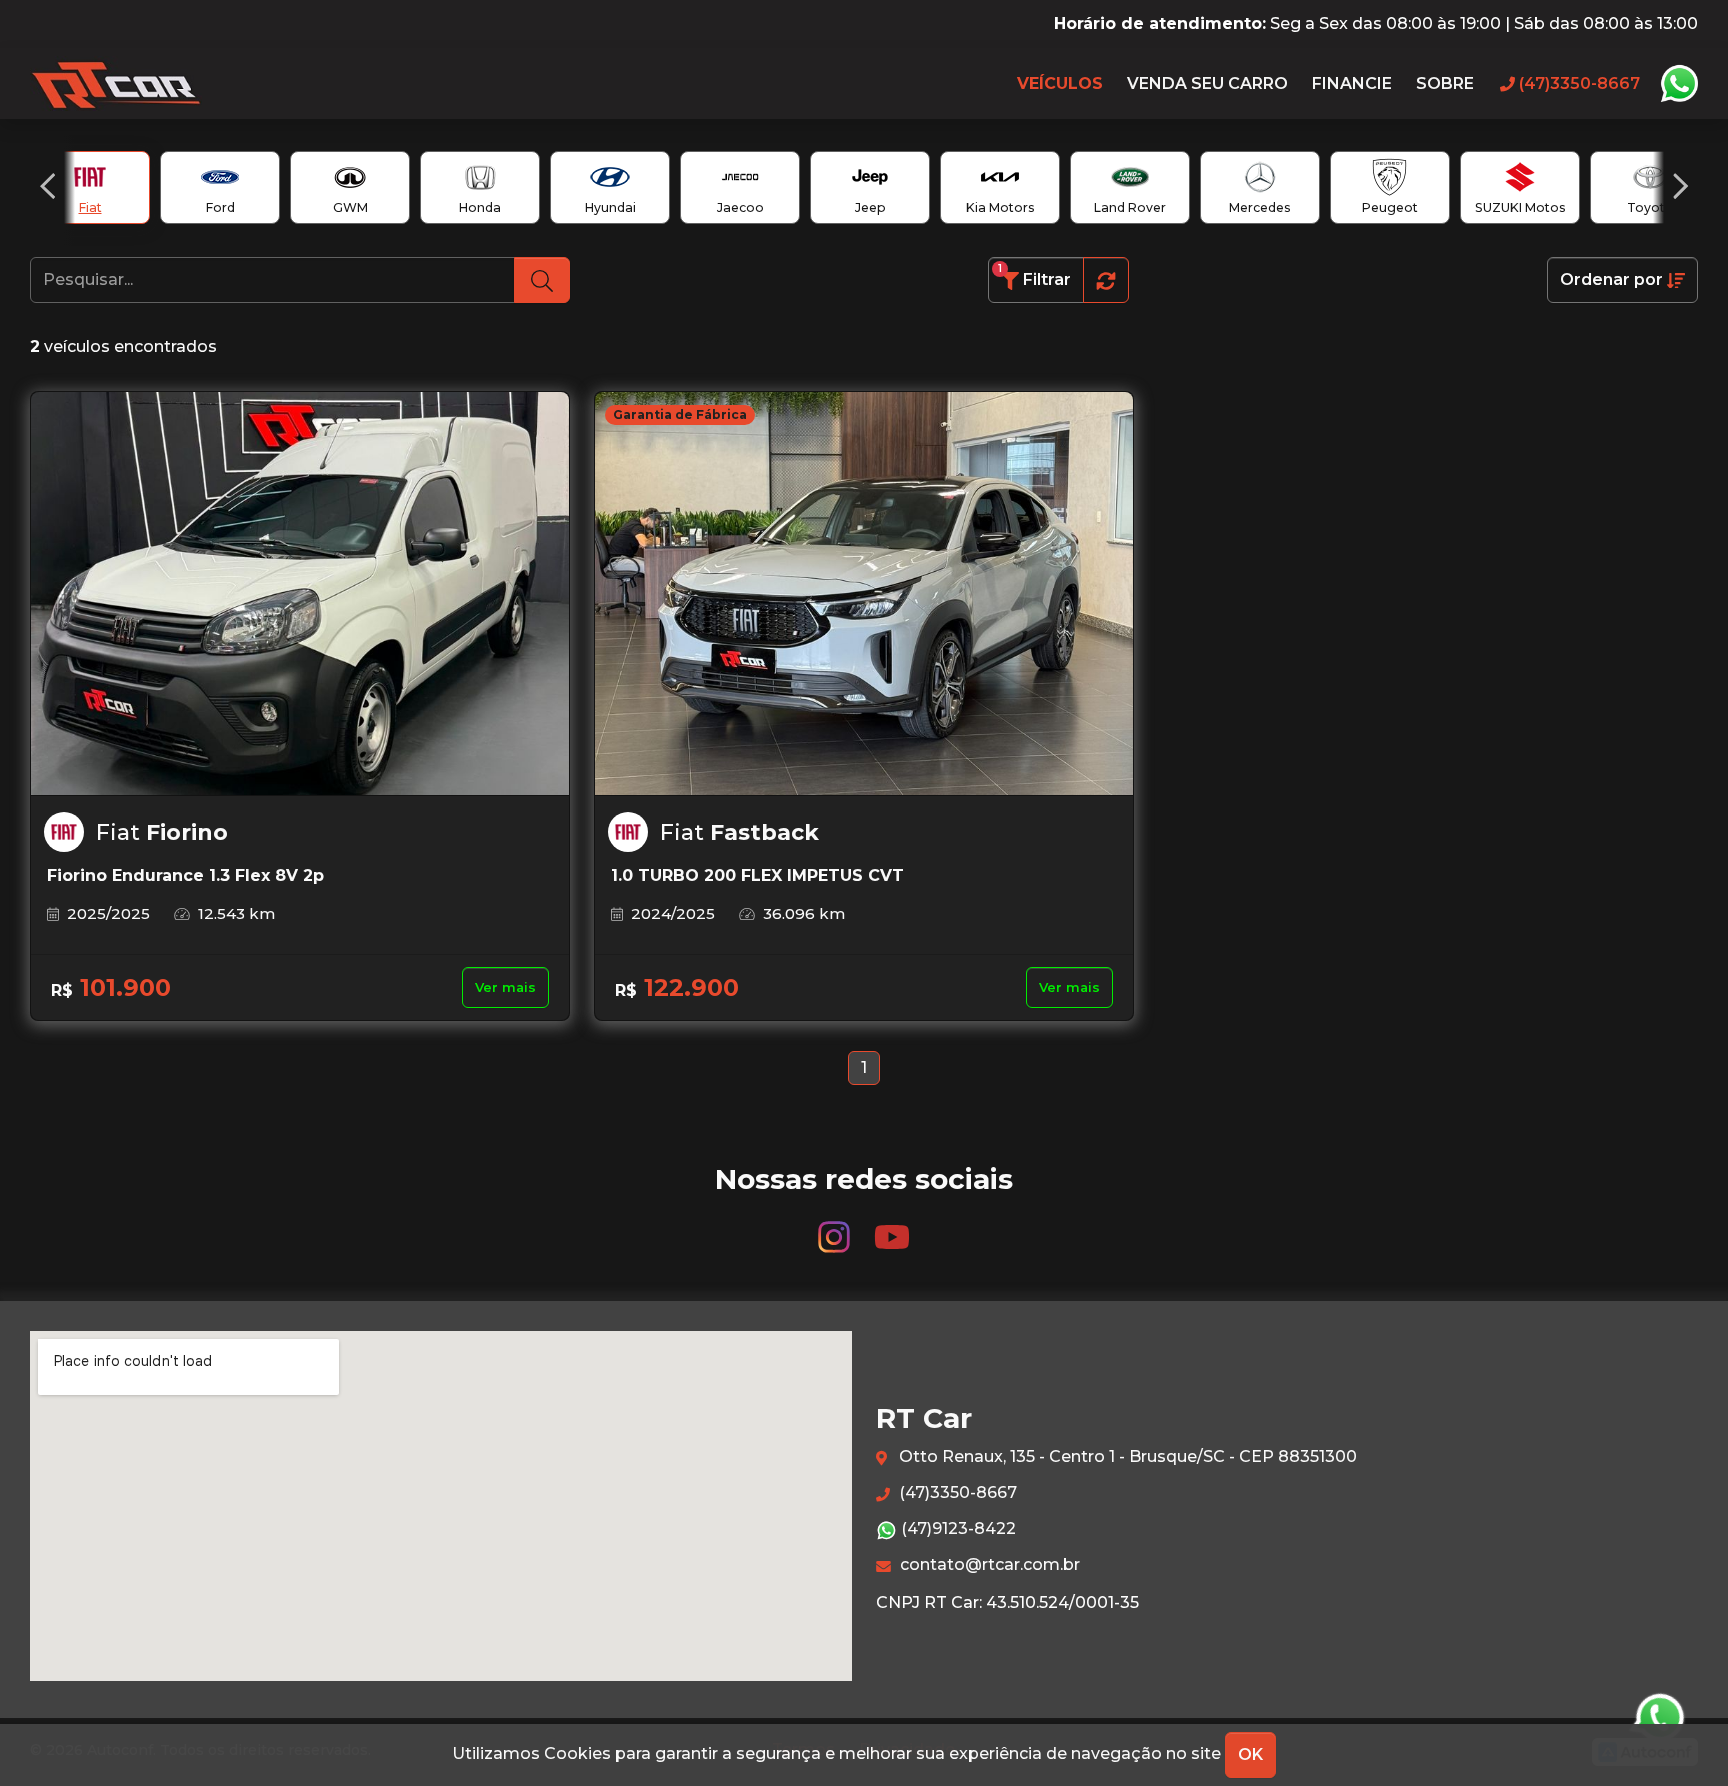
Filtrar (1034, 275)
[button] (47, 186)
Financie (1352, 83)
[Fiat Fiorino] (300, 594)
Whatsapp (1679, 84)
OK (1250, 1754)
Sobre (1445, 83)
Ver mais (505, 987)
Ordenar (1611, 279)
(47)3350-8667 (956, 1492)
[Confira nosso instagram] (836, 1227)
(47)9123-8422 (956, 1528)
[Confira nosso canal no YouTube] (892, 1227)
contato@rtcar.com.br (988, 1564)
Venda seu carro (1207, 83)
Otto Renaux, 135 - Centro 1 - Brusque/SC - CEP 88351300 (1126, 1456)
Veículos (1060, 83)
